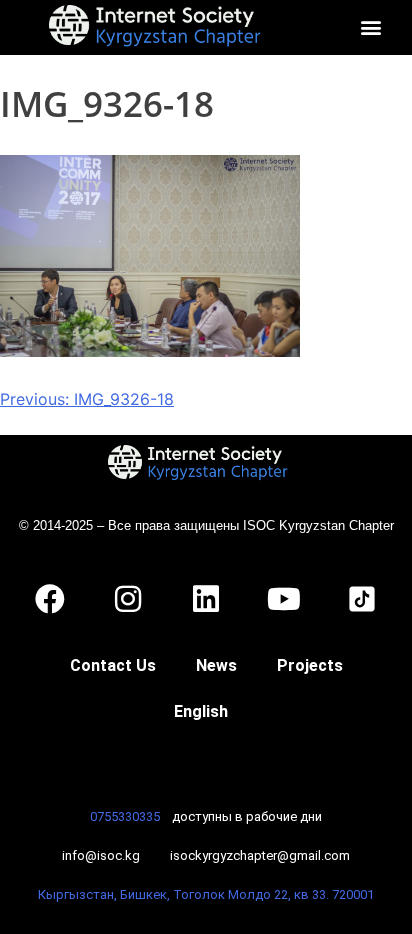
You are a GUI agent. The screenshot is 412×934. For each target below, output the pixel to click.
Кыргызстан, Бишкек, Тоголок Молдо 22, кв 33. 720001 (206, 894)
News (216, 665)
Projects (310, 665)
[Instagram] (128, 599)
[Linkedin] (206, 599)
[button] (370, 27)
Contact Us (113, 665)
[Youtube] (284, 599)
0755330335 (125, 816)
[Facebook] (50, 599)
